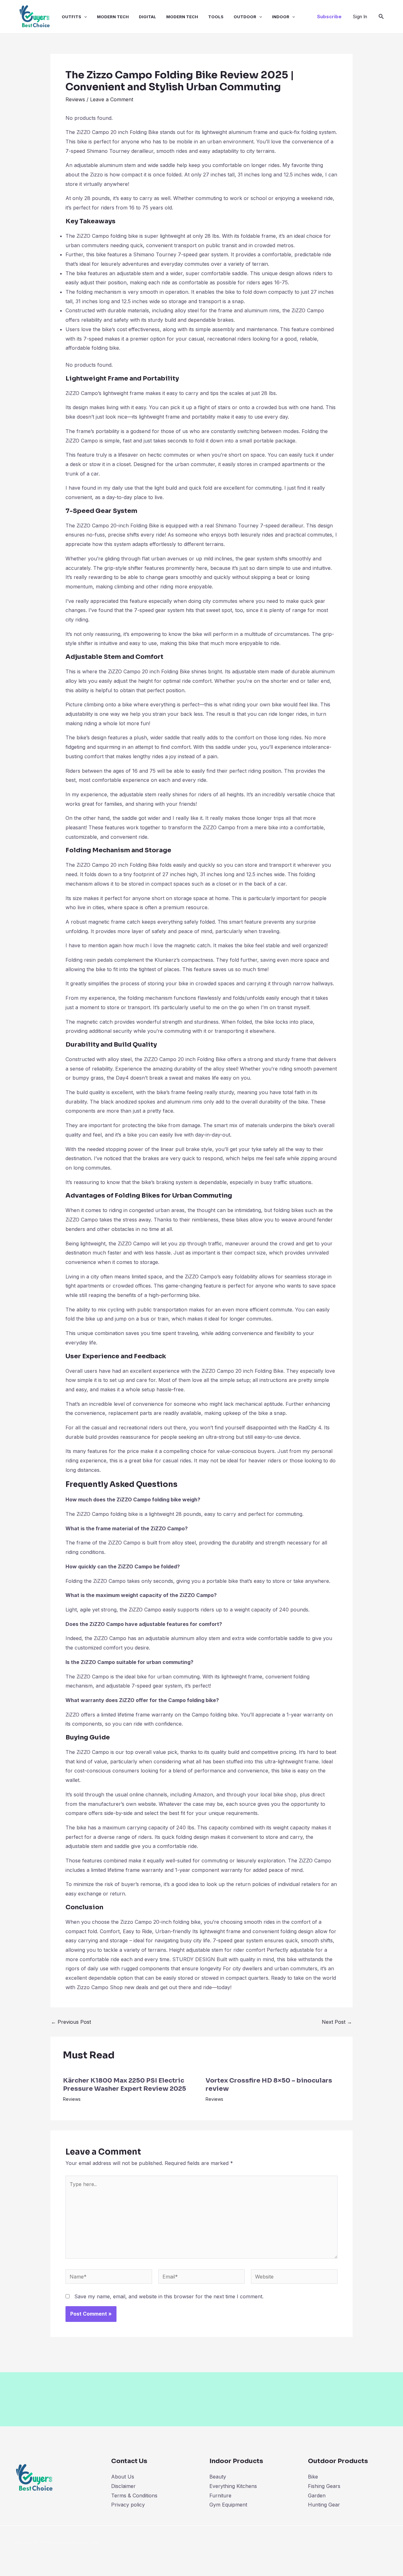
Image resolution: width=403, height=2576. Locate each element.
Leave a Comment (112, 99)
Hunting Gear (324, 2505)
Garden (317, 2495)
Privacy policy (128, 2505)
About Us (123, 2477)
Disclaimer (123, 2486)
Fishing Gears (324, 2486)
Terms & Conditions (134, 2495)
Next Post (337, 2022)
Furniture (220, 2495)
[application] (84, 17)
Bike (313, 2477)
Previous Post (71, 2022)
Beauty (218, 2477)
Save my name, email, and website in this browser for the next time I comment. (169, 2296)
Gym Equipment (228, 2505)
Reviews (75, 99)
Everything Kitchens (233, 2486)
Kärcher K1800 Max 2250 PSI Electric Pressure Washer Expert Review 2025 (125, 2085)
